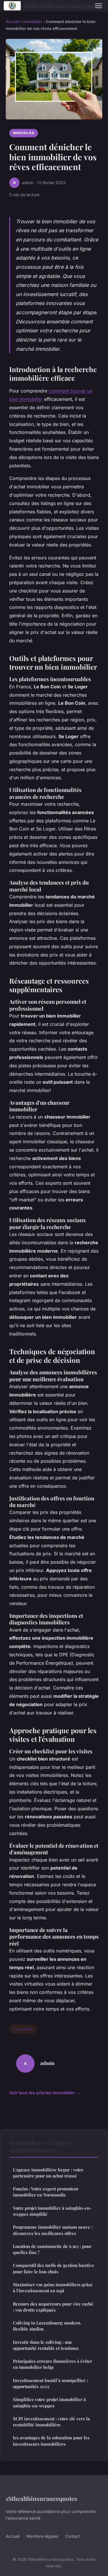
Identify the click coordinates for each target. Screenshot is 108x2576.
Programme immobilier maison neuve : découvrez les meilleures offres (53, 2230)
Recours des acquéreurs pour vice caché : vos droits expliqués (53, 2307)
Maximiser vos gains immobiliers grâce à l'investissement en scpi (53, 2288)
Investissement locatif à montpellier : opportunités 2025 (50, 2383)
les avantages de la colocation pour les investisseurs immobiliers (51, 2441)
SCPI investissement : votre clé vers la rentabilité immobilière (51, 2422)
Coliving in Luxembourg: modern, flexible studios (47, 2326)
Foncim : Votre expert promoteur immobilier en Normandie (46, 2192)
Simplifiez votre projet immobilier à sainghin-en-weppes (49, 2402)
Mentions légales (42, 2536)
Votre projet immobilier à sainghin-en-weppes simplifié (52, 2211)
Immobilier (33, 22)
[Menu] (98, 6)
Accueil (13, 22)
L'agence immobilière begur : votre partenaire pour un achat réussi (48, 2173)
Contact (73, 2536)
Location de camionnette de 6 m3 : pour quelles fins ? (52, 2249)
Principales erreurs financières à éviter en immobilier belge (53, 2364)
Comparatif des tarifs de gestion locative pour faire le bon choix (54, 2268)
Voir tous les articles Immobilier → (45, 2093)
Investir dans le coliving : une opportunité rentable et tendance (46, 2345)
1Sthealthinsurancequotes (54, 6)
